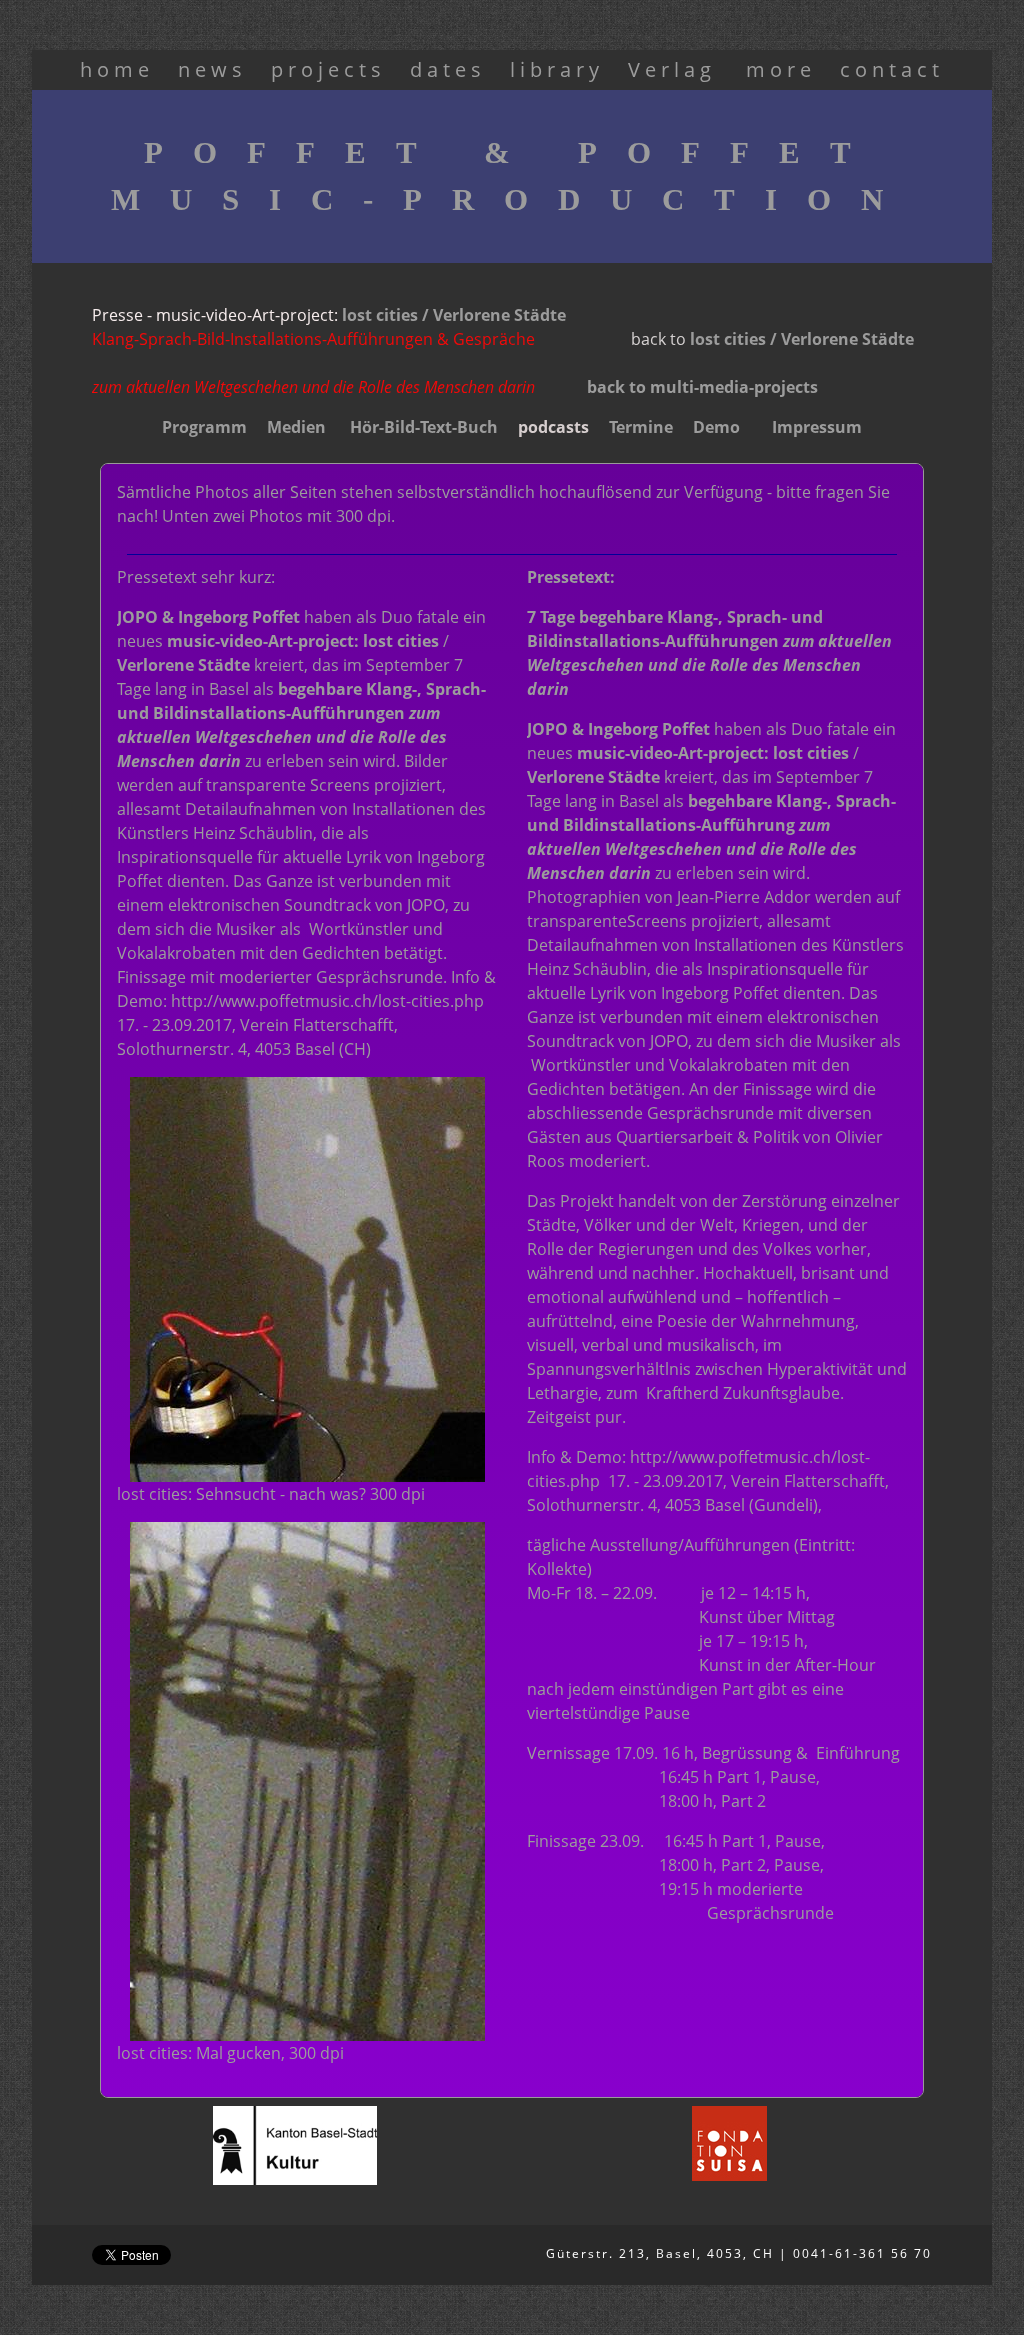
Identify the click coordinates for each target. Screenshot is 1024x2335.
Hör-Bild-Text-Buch (424, 427)
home (117, 69)
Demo (716, 427)
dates (448, 69)
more (781, 69)
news (212, 69)
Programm (204, 427)
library (557, 69)
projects (328, 69)
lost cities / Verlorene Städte (454, 315)
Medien (298, 427)
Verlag (677, 69)
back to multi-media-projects (702, 387)
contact (892, 69)
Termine (641, 427)
